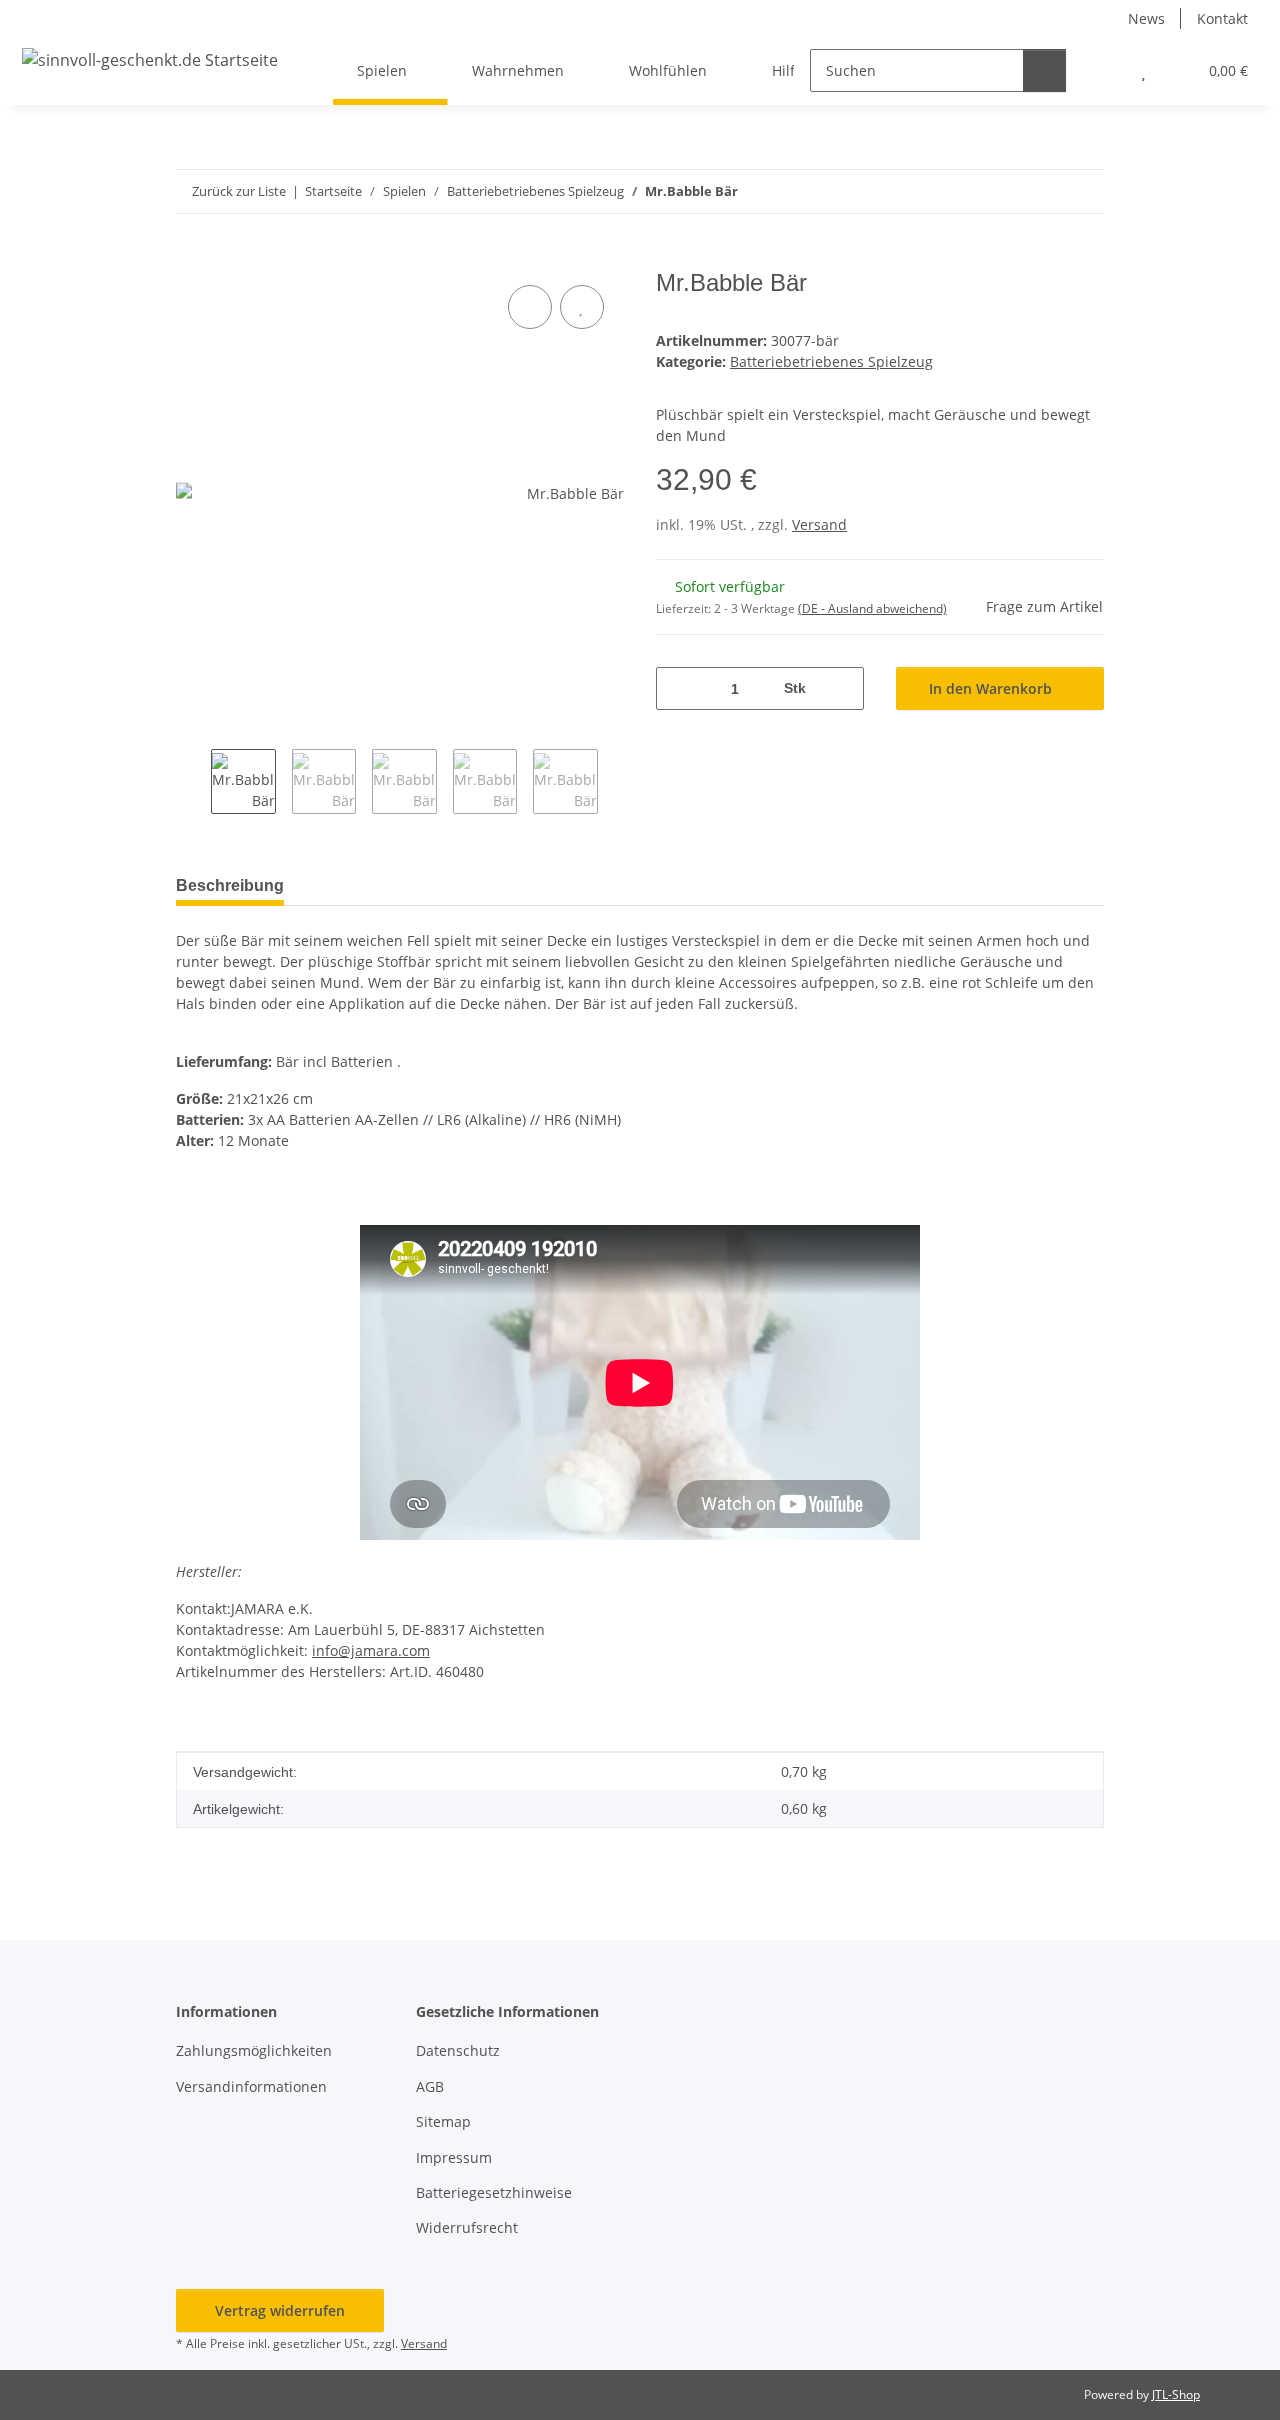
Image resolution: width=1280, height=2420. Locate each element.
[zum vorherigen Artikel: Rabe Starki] (1039, 191)
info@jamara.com (371, 1650)
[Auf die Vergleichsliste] (530, 307)
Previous (193, 783)
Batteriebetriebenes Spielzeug (831, 361)
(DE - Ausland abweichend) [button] (872, 608)
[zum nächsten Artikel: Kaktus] (1082, 191)
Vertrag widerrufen (280, 2310)
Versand (819, 524)
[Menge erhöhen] (841, 688)
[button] (1103, 70)
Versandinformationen (251, 2086)
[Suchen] (1044, 70)
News (1146, 18)
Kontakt (1222, 18)
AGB (430, 2086)
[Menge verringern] (678, 688)
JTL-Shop (1176, 2394)
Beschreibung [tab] (230, 885)
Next (615, 783)
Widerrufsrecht (467, 2227)
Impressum (454, 2157)
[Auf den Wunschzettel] (582, 307)
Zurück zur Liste (239, 191)
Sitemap (443, 2121)
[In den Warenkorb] (192, 258)
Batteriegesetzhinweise (494, 2192)
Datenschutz (458, 2050)
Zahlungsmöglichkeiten (254, 2050)
